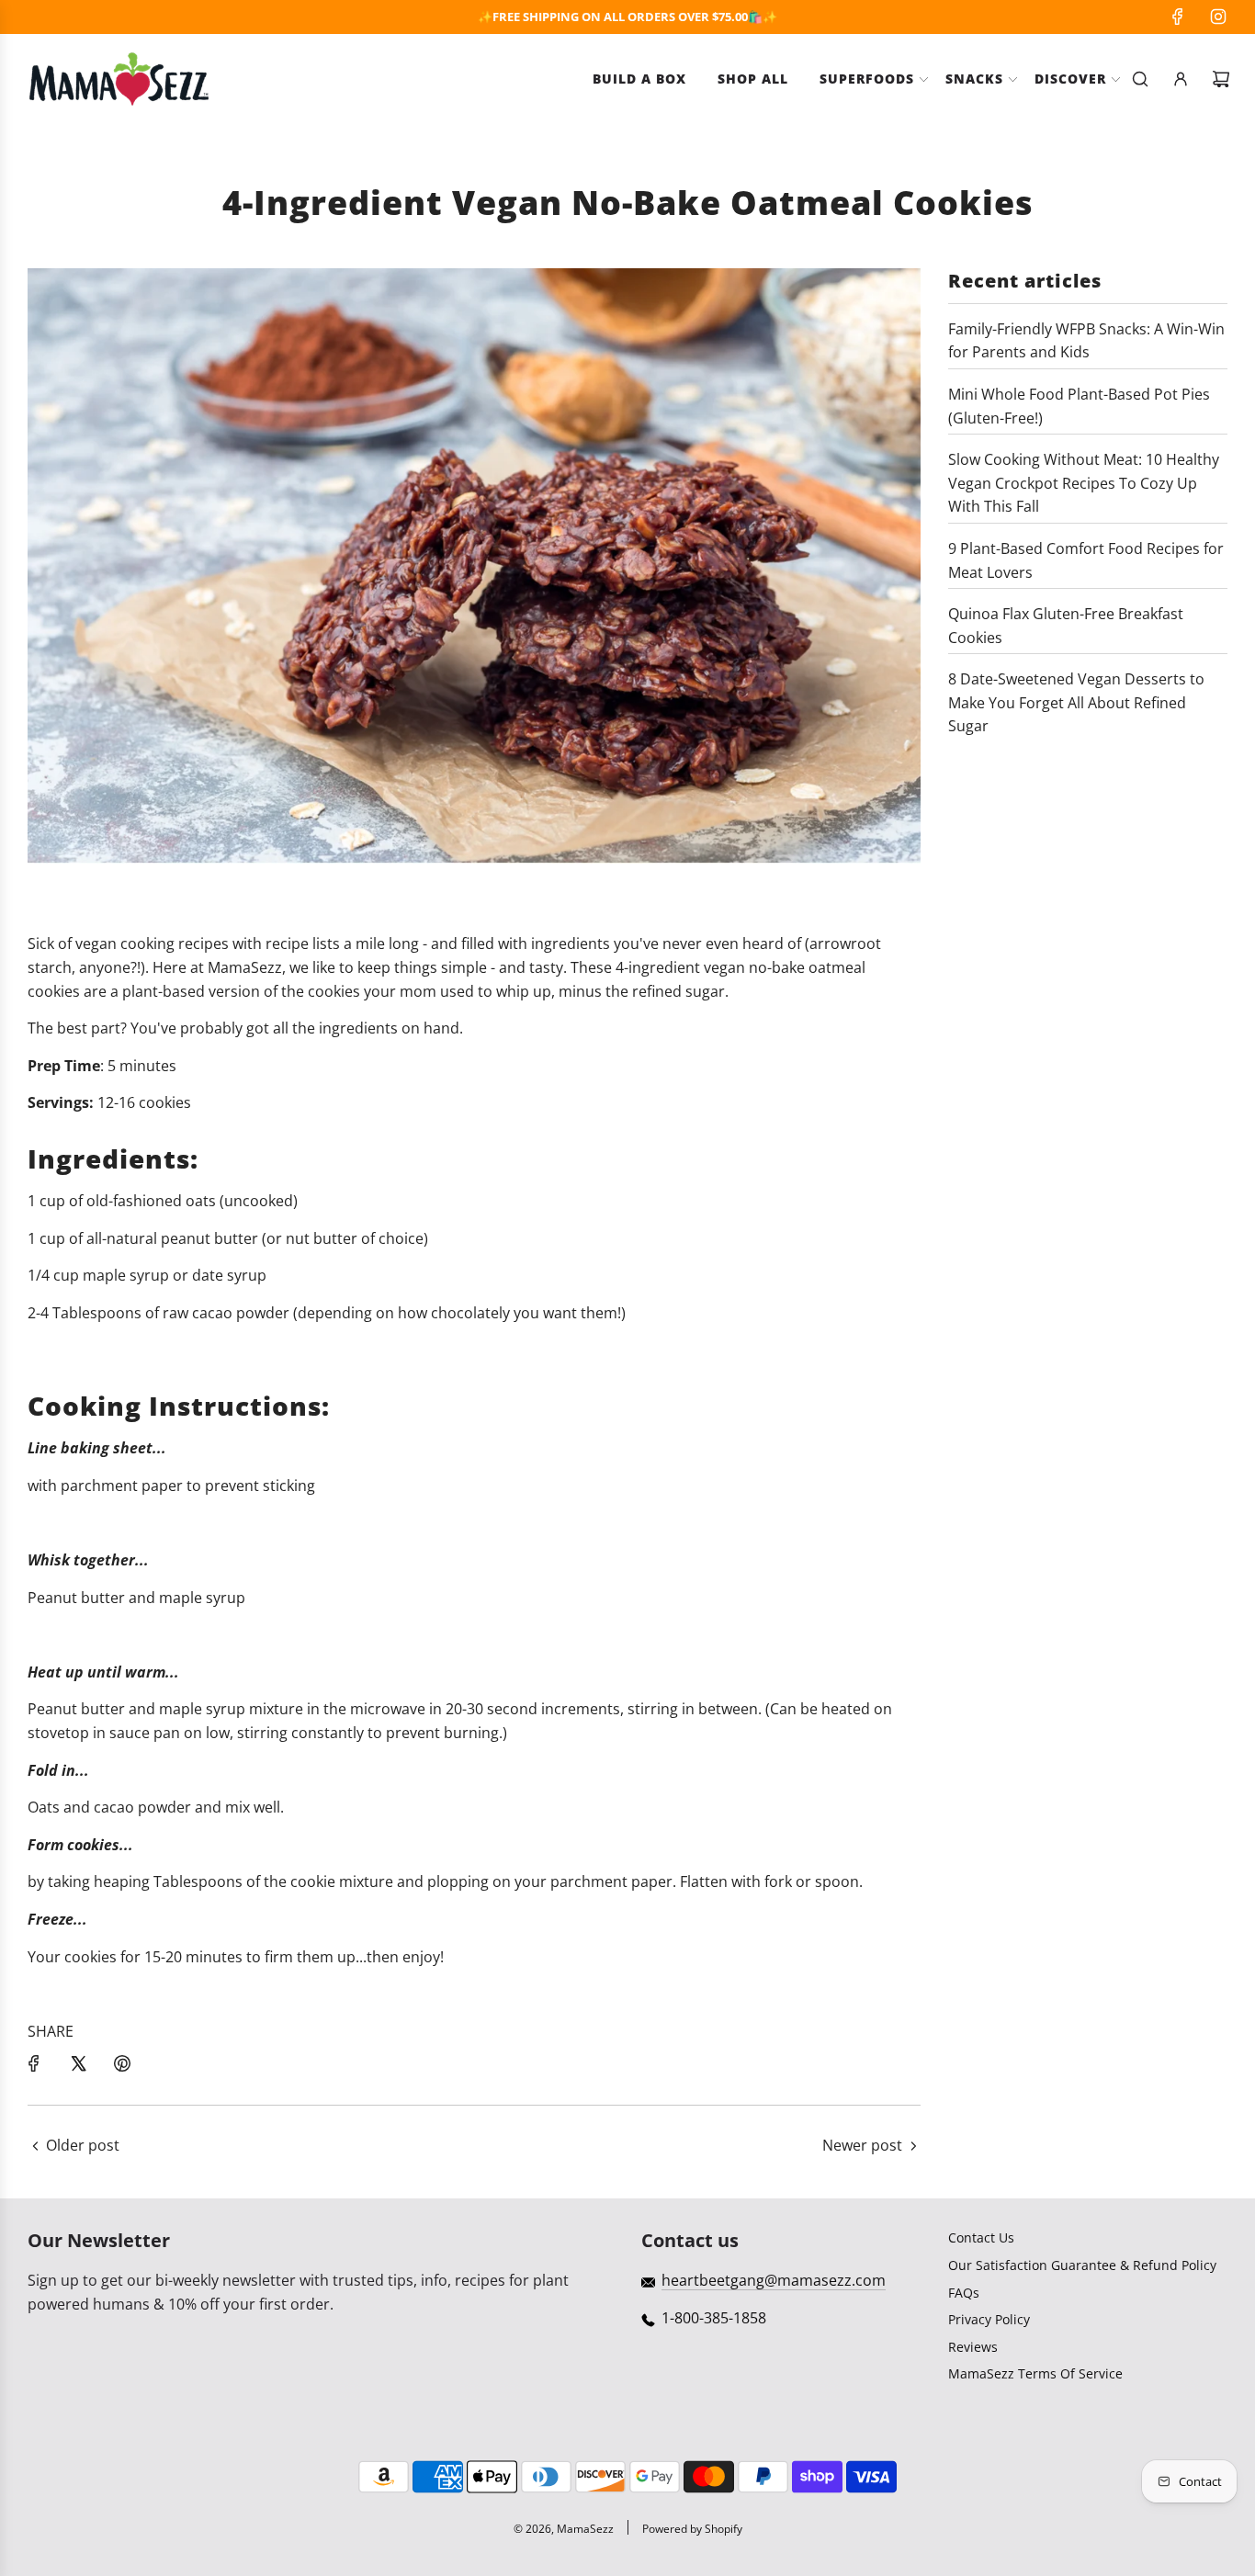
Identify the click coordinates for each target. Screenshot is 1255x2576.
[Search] (1140, 79)
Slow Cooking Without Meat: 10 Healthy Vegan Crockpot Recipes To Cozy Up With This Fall (1084, 483)
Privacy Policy (989, 2319)
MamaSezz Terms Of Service (1035, 2373)
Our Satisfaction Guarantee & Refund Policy (1082, 2265)
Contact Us (981, 2237)
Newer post (862, 2145)
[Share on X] (78, 2063)
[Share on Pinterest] (122, 2063)
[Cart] (1221, 79)
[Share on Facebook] (34, 2063)
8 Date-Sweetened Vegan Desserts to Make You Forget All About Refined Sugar (1076, 702)
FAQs (964, 2293)
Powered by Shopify (692, 2529)
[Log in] (1181, 79)
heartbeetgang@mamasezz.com (774, 2280)
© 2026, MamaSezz (564, 2529)
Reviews (973, 2347)
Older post (83, 2145)
